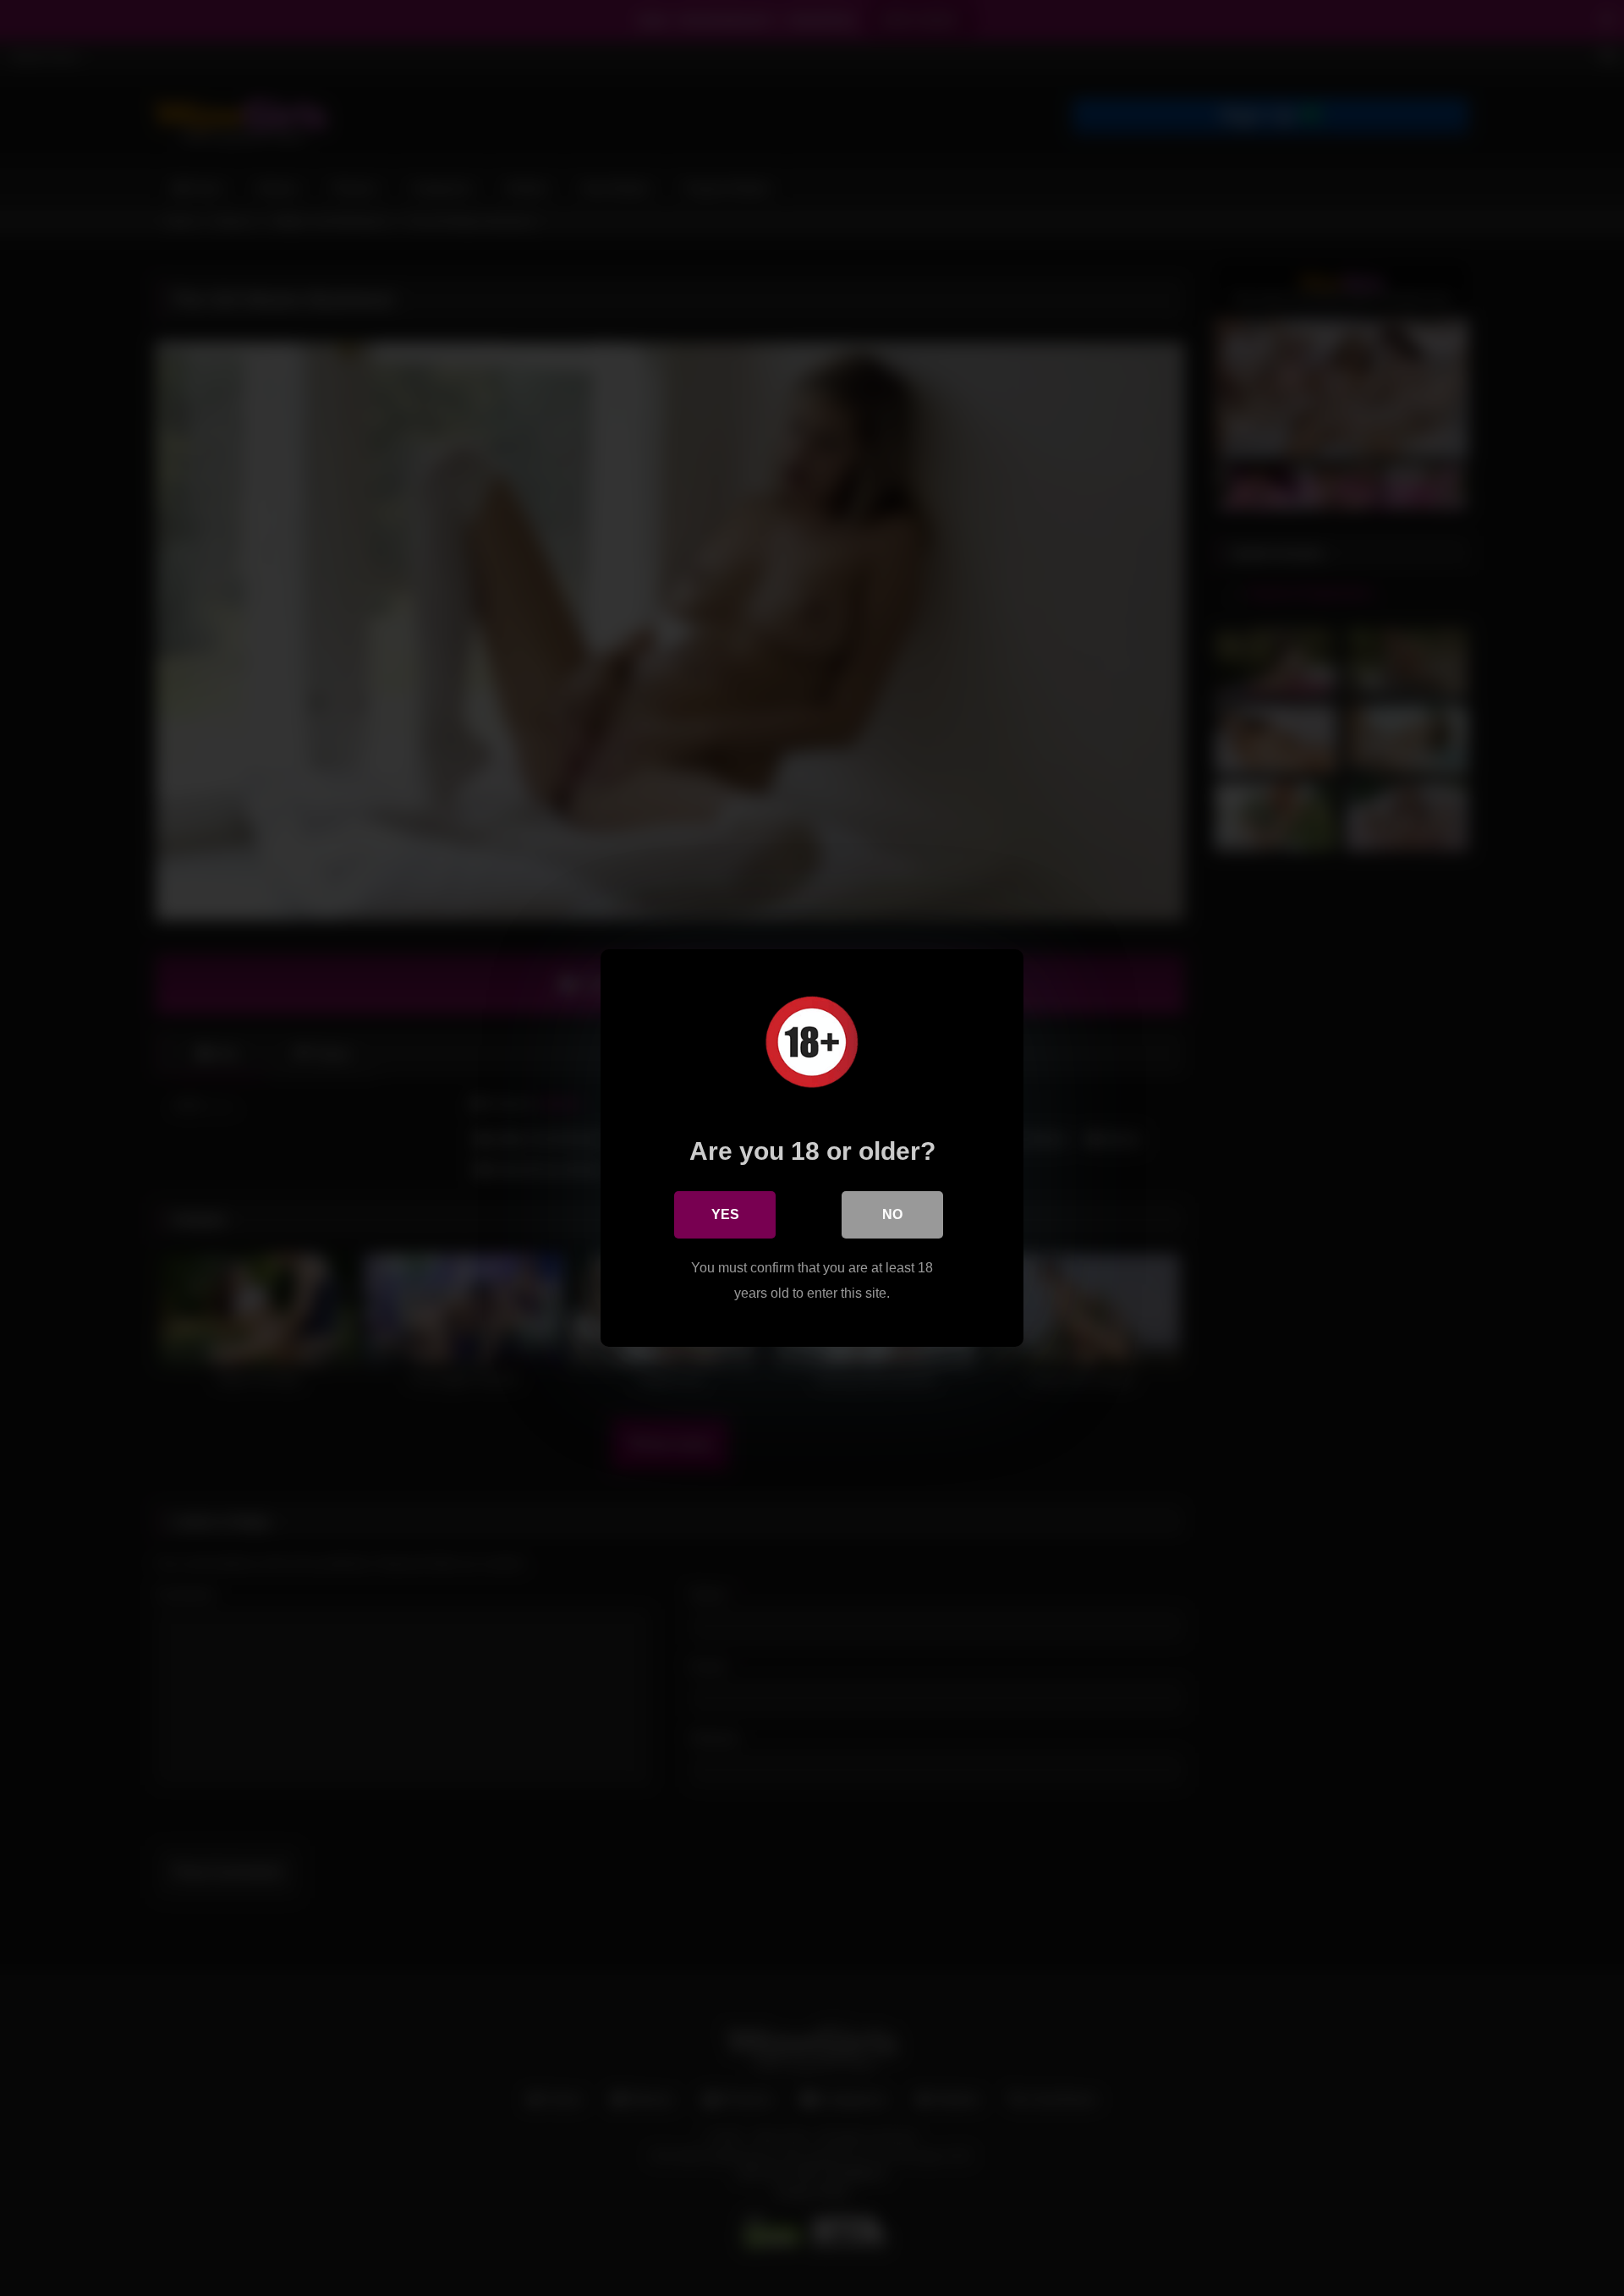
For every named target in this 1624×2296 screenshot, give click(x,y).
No (892, 1214)
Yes (725, 1214)
